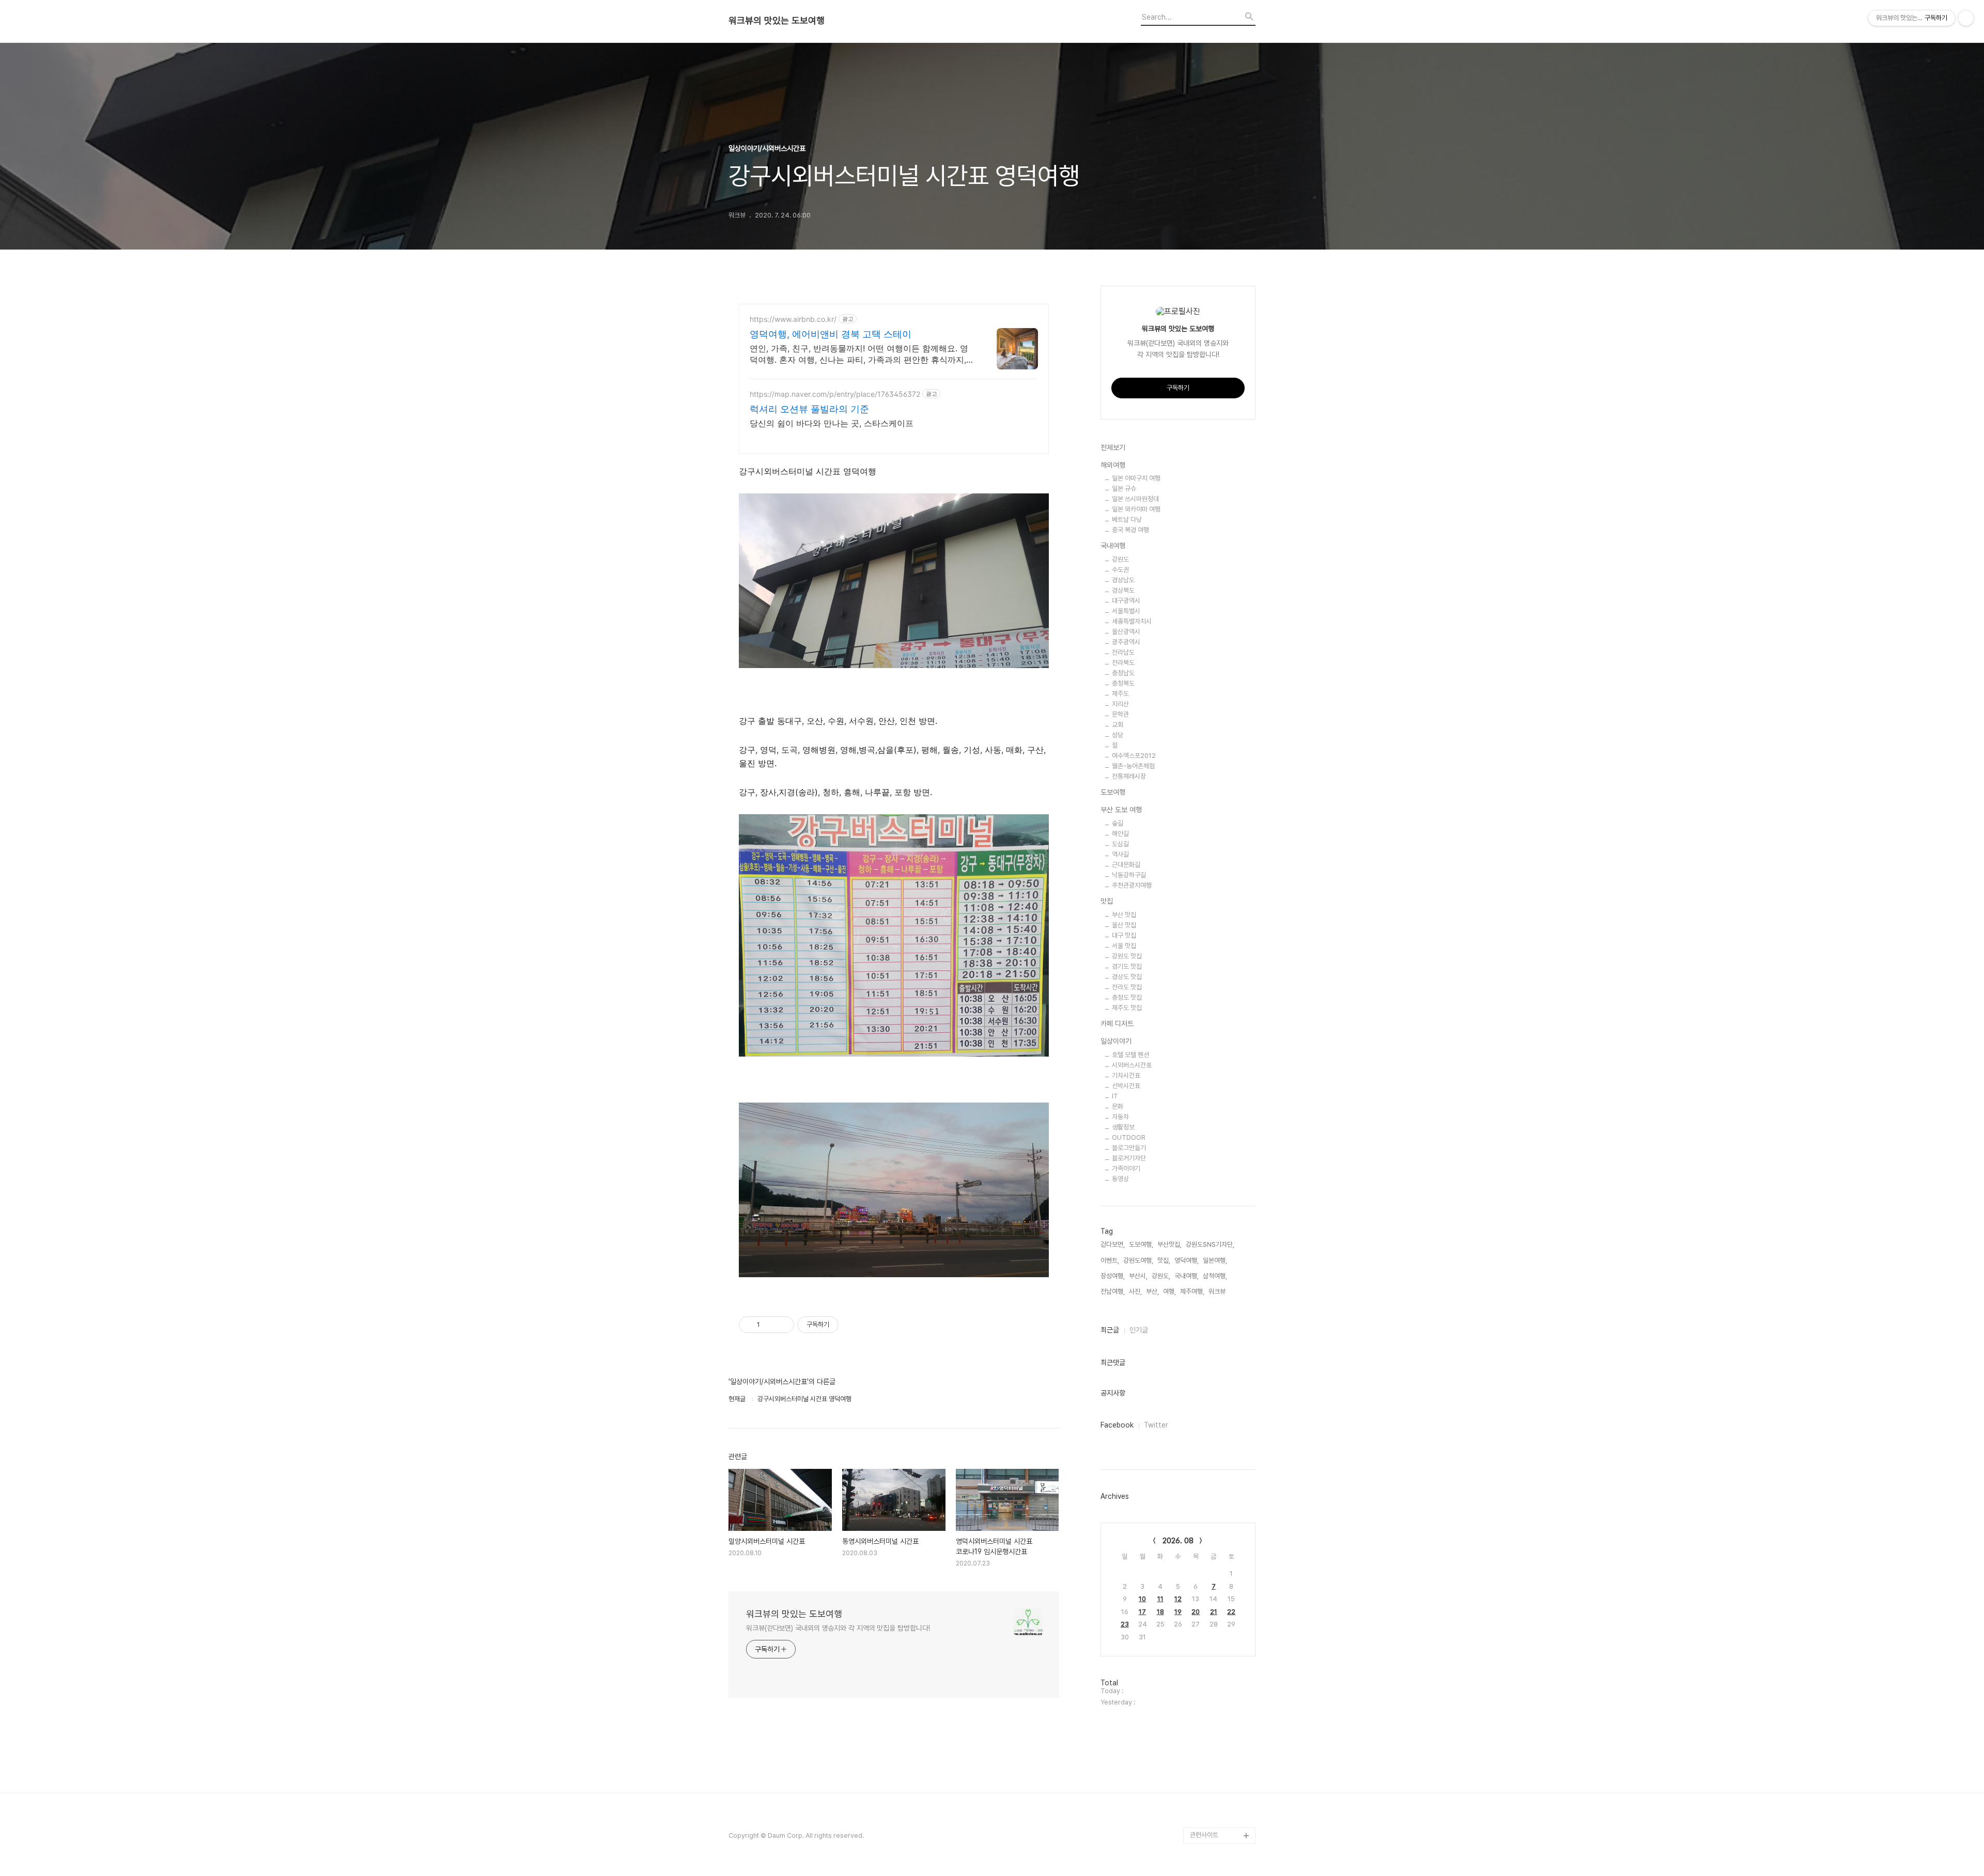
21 (1214, 1612)
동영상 (1120, 1179)
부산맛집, (1169, 1244)
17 (1142, 1612)
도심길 (1120, 844)
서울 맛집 (1124, 946)
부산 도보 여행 (1121, 810)
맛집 (1107, 901)
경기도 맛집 (1127, 966)
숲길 (1118, 823)
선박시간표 (1126, 1086)
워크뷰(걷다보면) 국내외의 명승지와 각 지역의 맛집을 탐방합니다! (838, 1628)
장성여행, (1113, 1276)
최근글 (1110, 1330)
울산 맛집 (1124, 925)
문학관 (1120, 714)
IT (1115, 1096)
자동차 (1120, 1117)
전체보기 (1113, 447)
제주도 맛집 (1127, 1008)
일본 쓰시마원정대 (1135, 499)
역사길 (1120, 854)
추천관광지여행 (1132, 885)
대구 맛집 (1124, 935)
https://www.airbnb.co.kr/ (793, 319)
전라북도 (1123, 663)
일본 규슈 (1124, 489)
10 (1142, 1599)
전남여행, (1113, 1291)
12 (1178, 1599)
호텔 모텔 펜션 (1130, 1055)
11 (1160, 1599)
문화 (1118, 1106)
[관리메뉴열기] (1966, 18)
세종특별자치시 (1132, 621)
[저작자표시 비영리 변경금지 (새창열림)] (853, 1325)
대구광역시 (1126, 601)
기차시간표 (1126, 1075)
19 (1178, 1612)
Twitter (1156, 1425)
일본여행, (1215, 1260)
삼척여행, (1215, 1276)
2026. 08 (1178, 1541)
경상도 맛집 (1127, 977)
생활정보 (1123, 1127)
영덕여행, (1187, 1260)
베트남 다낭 (1127, 520)
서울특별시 (1126, 611)
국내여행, (1187, 1276)
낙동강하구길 (1129, 875)
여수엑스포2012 (1134, 756)
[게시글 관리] (782, 1325)
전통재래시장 (1129, 776)
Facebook (1117, 1425)
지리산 (1120, 704)
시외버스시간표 (1132, 1065)
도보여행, (1141, 1244)
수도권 (1120, 570)
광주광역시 (1126, 642)
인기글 (1139, 1330)
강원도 (1120, 559)
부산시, (1138, 1276)
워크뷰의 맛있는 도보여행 (777, 21)
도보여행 (1113, 792)
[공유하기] (770, 1325)
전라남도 (1123, 652)
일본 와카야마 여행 (1136, 509)
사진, (1135, 1291)
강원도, (1161, 1276)
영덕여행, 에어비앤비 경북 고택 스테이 (831, 334)
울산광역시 (1126, 632)
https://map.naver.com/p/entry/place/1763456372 (835, 394)
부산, (1152, 1291)
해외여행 (1113, 465)
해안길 (1120, 834)
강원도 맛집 (1127, 956)
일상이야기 (1116, 1041)
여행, (1169, 1291)
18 (1160, 1612)
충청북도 (1123, 683)
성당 (1118, 735)
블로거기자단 (1129, 1158)
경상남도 (1123, 580)
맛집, (1164, 1260)
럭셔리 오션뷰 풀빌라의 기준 (809, 409)
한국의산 (1202, 1819)
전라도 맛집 (1127, 987)
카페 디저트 (1117, 1024)
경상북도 (1123, 590)
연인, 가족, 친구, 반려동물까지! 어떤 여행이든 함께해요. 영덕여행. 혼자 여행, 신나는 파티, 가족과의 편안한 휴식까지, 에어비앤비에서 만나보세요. (859, 354)
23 (1125, 1624)
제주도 (1120, 694)
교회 (1118, 725)
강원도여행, (1138, 1260)
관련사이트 (1204, 1835)
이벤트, (1110, 1260)
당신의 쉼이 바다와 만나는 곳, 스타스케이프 (832, 423)
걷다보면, (1113, 1244)
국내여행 (1113, 546)
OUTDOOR (1129, 1137)
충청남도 (1123, 673)
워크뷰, (1218, 1291)
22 (1231, 1612)
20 (1196, 1612)
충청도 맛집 (1127, 997)
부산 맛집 (1124, 915)
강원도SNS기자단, (1210, 1244)
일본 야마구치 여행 (1136, 478)
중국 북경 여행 (1130, 530)
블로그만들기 (1129, 1148)
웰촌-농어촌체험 (1133, 766)
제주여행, (1192, 1291)
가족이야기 (1126, 1168)
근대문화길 (1126, 865)
